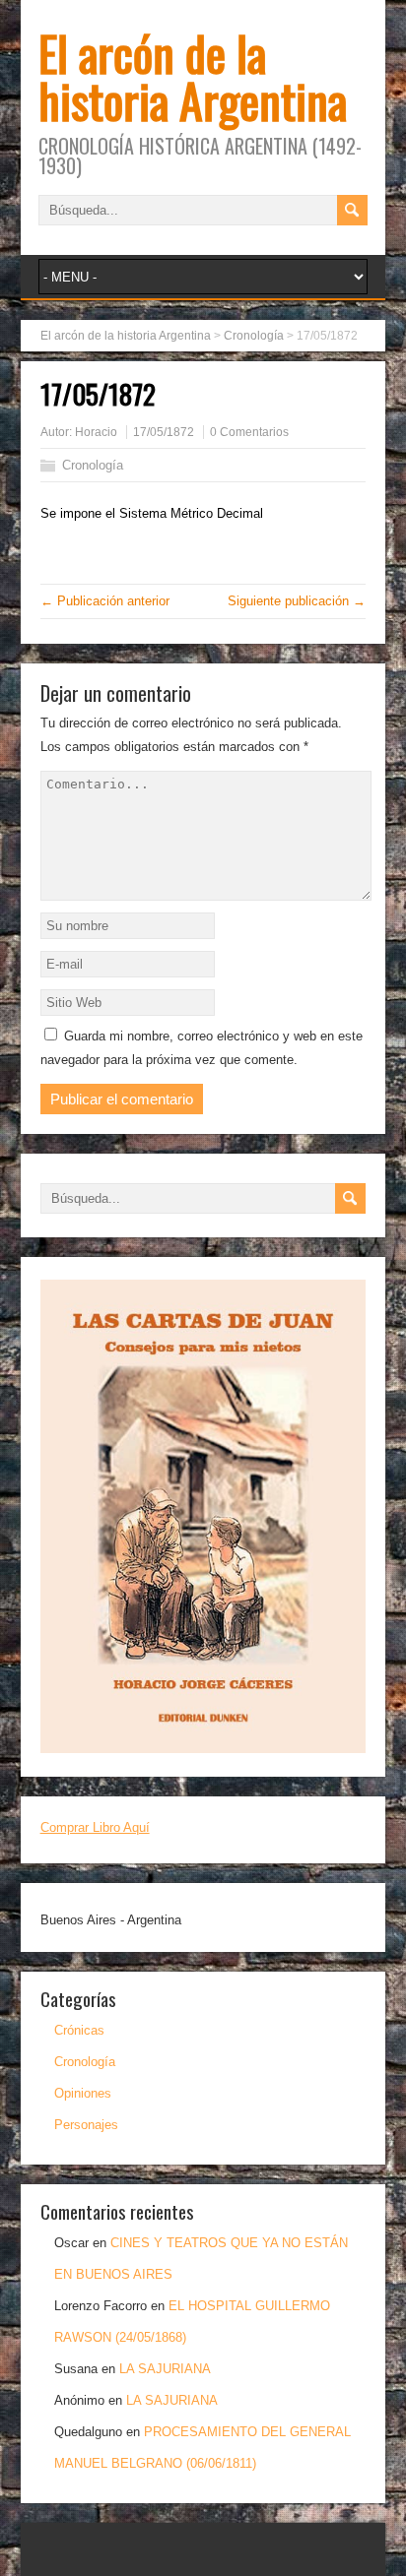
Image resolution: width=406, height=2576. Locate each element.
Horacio (96, 432)
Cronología (93, 465)
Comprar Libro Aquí (95, 1827)
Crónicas (79, 2030)
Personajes (86, 2125)
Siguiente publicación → (297, 601)
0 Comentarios (249, 432)
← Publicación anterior (105, 601)
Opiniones (83, 2093)
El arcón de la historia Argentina (193, 76)
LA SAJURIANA (165, 2369)
